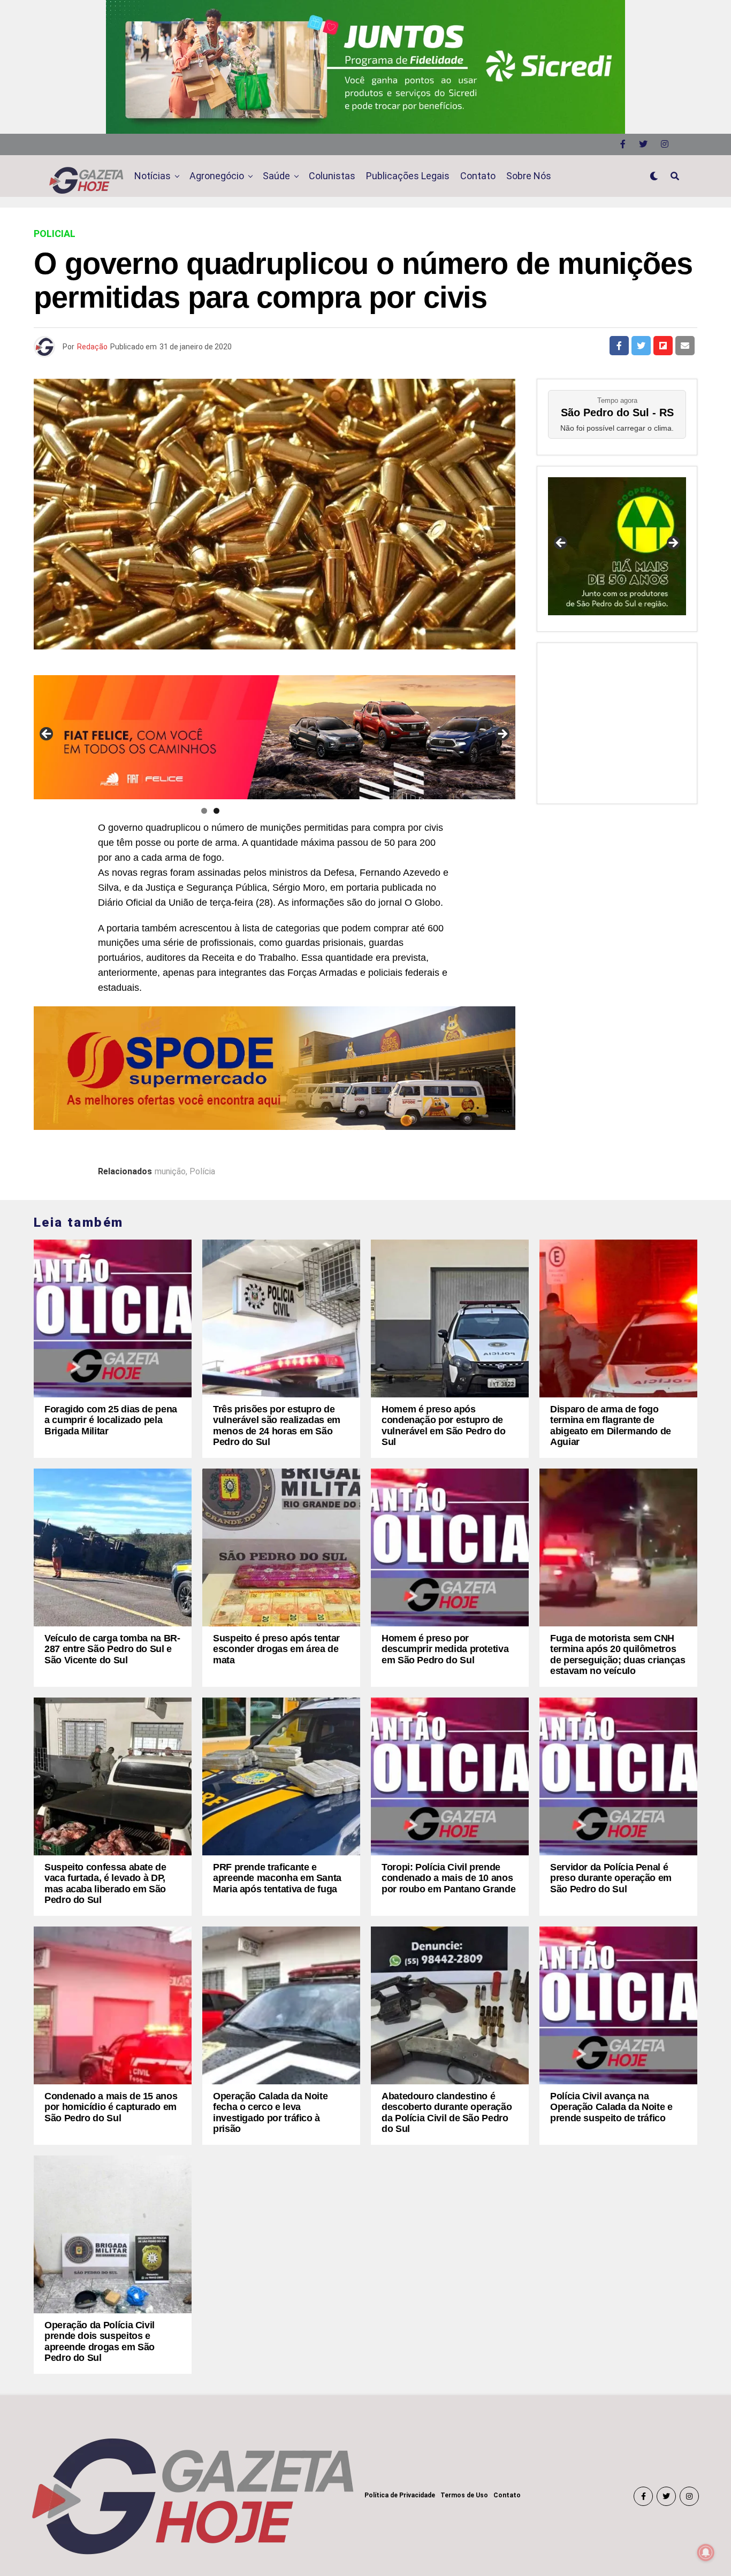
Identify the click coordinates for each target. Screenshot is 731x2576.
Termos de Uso (464, 2495)
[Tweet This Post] (641, 346)
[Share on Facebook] (619, 346)
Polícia (202, 1172)
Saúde (276, 176)
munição (170, 1172)
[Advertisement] (617, 721)
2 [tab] (216, 811)
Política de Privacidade (400, 2495)
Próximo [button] (502, 735)
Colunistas (332, 176)
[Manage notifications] (706, 2552)
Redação (92, 347)
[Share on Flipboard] (663, 346)
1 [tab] (204, 811)
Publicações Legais (408, 176)
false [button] (561, 544)
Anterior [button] (47, 735)
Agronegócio (217, 176)
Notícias (153, 176)
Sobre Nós (529, 176)
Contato (478, 176)
